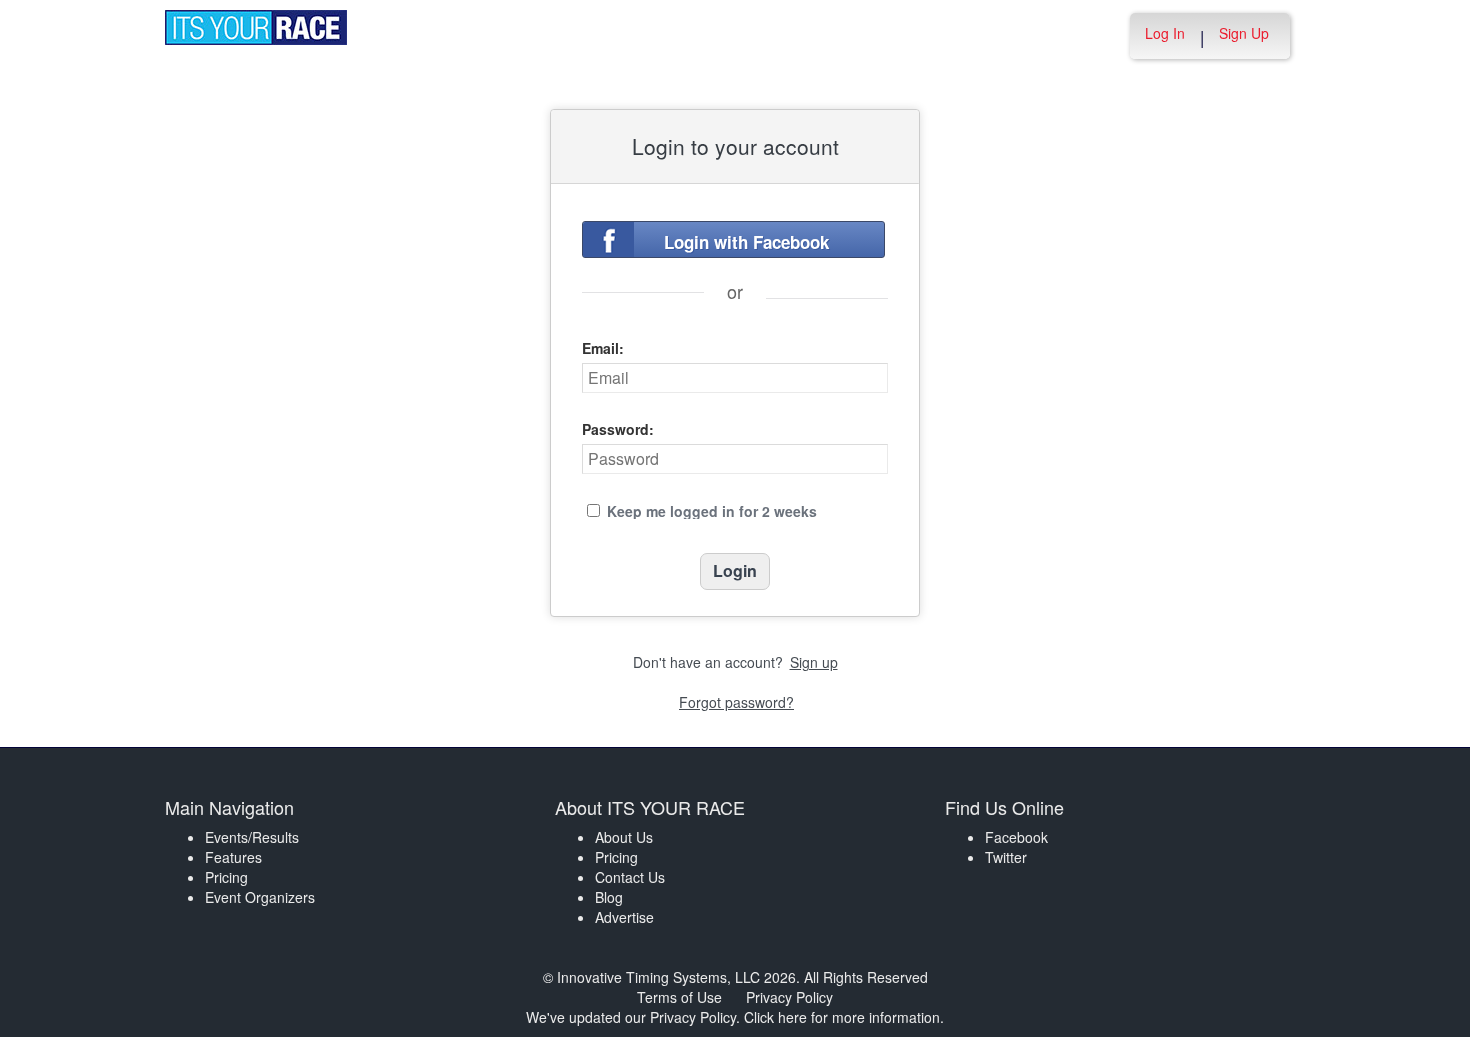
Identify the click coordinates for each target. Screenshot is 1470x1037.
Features (233, 857)
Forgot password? (736, 702)
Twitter (1006, 857)
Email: (603, 348)
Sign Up (1244, 33)
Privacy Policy (789, 997)
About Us (624, 837)
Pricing (226, 877)
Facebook (1016, 837)
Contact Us (630, 877)
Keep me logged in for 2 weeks (712, 511)
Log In (1165, 33)
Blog (609, 897)
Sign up (814, 662)
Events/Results (252, 837)
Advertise (624, 917)
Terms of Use (679, 997)
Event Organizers (260, 897)
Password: (618, 429)
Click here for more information (842, 1017)
